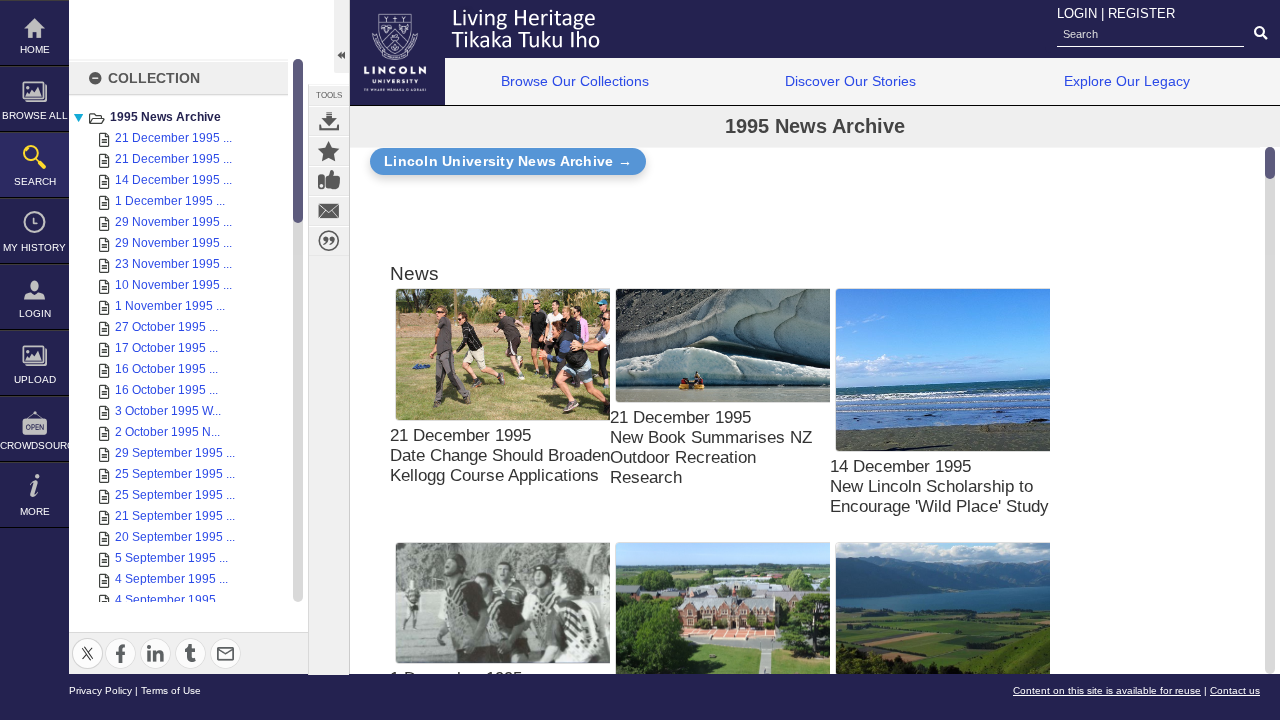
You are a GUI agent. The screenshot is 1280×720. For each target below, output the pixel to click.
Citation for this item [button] (329, 241)
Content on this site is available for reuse (1107, 690)
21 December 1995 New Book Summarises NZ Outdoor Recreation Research (711, 447)
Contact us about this (329, 211)
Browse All (35, 115)
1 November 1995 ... (170, 306)
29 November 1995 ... (173, 222)
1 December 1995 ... (170, 201)
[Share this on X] (87, 641)
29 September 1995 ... (175, 453)
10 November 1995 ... (173, 285)
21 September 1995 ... (175, 516)
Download (329, 121)
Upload (35, 379)
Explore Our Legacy (1127, 81)
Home (35, 49)
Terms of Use (171, 690)
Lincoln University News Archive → (508, 161)
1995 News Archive (165, 117)
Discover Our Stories (850, 81)
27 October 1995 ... (166, 327)
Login (35, 313)
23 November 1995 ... (173, 264)
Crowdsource (34, 445)
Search (35, 181)
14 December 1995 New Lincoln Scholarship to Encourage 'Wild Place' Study (939, 486)
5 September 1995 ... (171, 558)
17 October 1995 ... (166, 348)
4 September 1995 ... (171, 579)
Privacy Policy (100, 690)
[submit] (1260, 34)
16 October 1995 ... (166, 369)
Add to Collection (329, 151)
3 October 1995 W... (168, 411)
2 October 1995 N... (167, 432)
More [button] (35, 511)
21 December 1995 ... (173, 138)
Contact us (1235, 690)
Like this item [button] (329, 181)
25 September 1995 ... (175, 474)
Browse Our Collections (575, 81)
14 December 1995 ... (173, 180)
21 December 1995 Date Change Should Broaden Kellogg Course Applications (500, 455)
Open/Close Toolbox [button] (341, 36)
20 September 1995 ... (175, 537)
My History (34, 247)
